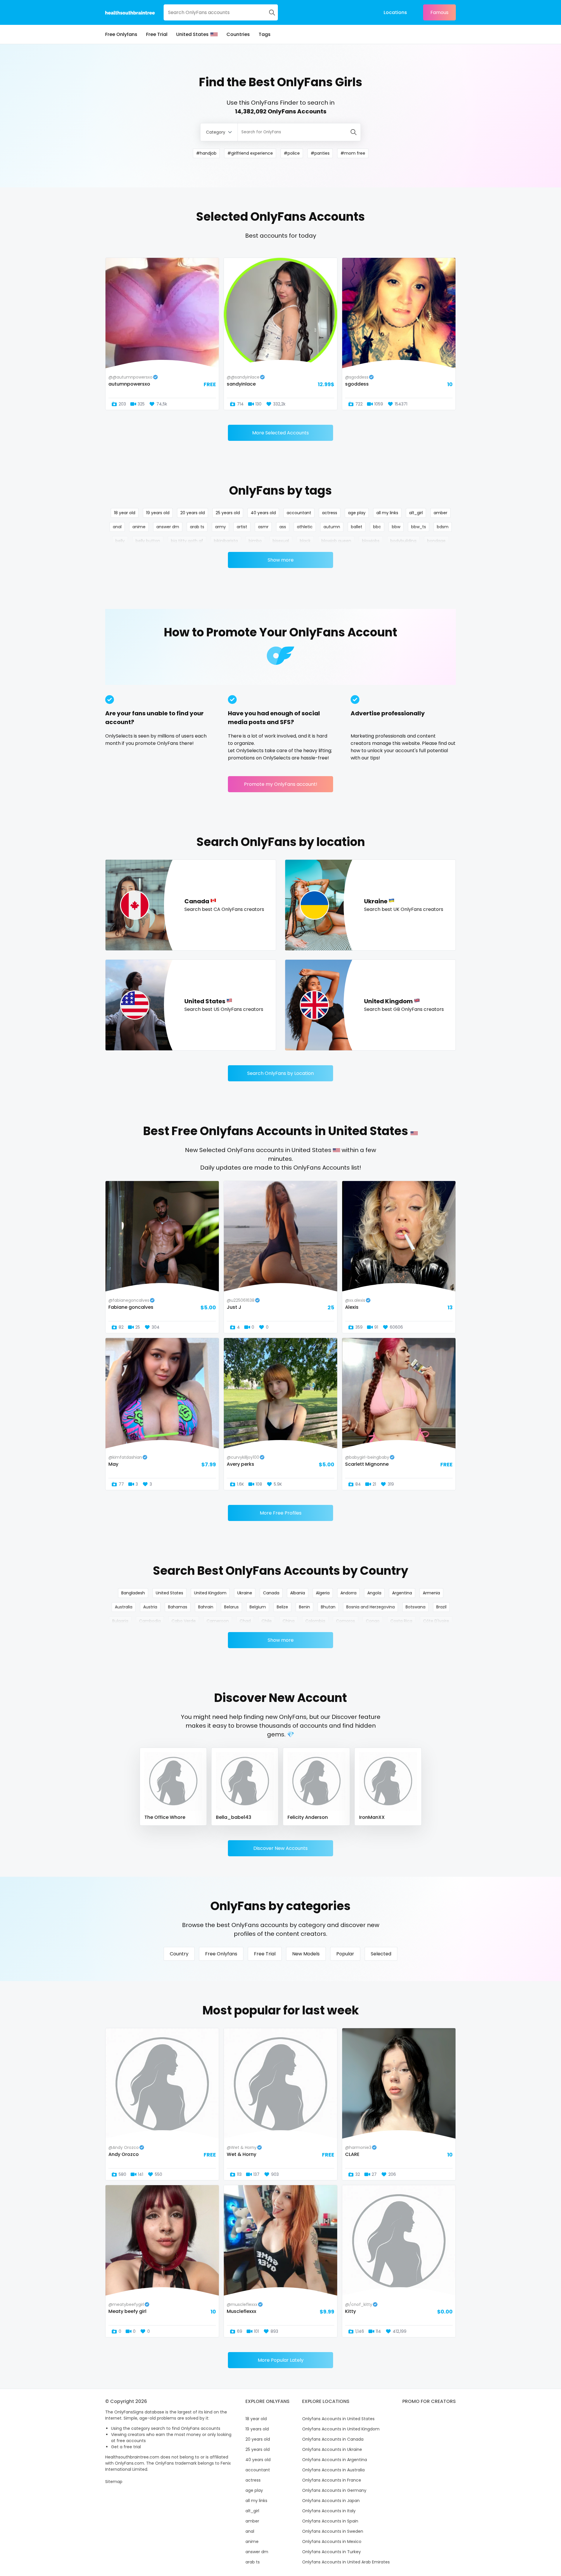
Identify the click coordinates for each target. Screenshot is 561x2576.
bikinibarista (226, 541)
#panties (320, 153)
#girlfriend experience (250, 153)
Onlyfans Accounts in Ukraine (332, 2449)
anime (139, 527)
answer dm (168, 527)
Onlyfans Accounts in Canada (333, 2439)
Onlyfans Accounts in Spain (330, 2521)
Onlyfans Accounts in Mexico (332, 2542)
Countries (238, 34)
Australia (124, 1607)
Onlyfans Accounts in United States (338, 2419)
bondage (436, 541)
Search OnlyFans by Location (280, 1073)
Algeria (323, 1593)
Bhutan (328, 1607)
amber (440, 513)
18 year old (125, 513)
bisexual (281, 541)
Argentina (402, 1593)
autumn (332, 527)
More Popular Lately (281, 2360)
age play (357, 513)
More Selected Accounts (280, 433)
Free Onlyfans (121, 34)
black (305, 541)
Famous (439, 12)
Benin (304, 1607)
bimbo (255, 541)
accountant (299, 513)
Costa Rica (401, 1621)
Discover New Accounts (280, 1848)
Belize (282, 1607)
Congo (373, 1621)
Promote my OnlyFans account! (281, 784)
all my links (387, 513)
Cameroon (218, 1621)
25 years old (228, 513)
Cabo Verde (184, 1621)
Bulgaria (120, 1621)
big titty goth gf (187, 541)
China (289, 1621)
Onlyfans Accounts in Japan (331, 2501)
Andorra (348, 1593)
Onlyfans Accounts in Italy (329, 2511)
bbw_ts (419, 527)
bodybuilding (403, 541)
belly (120, 541)
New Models (306, 1954)
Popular (345, 1954)
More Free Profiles (281, 1513)
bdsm (443, 527)
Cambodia (150, 1621)
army (220, 527)
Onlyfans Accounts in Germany (334, 2490)
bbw (396, 527)
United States (192, 34)
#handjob (206, 153)
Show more (281, 560)
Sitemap (114, 2482)
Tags (265, 34)
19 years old (158, 513)
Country (179, 1954)
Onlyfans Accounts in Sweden (333, 2531)
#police (292, 153)
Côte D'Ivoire (436, 1621)
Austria (150, 1607)
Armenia (431, 1593)
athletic (305, 527)
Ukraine (245, 1593)
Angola (374, 1593)
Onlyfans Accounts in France (332, 2480)
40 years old (263, 513)
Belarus (231, 1607)
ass (283, 527)
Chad (245, 1621)
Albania (298, 1593)
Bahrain (206, 1607)
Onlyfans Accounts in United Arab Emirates (346, 2562)
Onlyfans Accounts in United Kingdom (341, 2429)
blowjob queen (336, 541)
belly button (148, 541)
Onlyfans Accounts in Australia (333, 2470)
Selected (381, 1954)
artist (242, 527)
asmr (263, 527)
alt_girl (416, 513)
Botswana (415, 1607)
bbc (377, 527)
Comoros (346, 1621)
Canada (271, 1593)
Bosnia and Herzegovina (370, 1607)
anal (117, 527)
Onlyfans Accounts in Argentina (335, 2460)
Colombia (315, 1621)
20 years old (193, 513)
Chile (267, 1621)
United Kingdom (210, 1593)
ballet (357, 527)
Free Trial (157, 34)
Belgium (258, 1607)
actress (330, 513)
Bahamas (178, 1607)
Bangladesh (133, 1593)
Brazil (441, 1607)
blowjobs (371, 541)
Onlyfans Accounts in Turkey (331, 2552)
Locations (395, 12)
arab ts (197, 527)
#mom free (353, 153)
